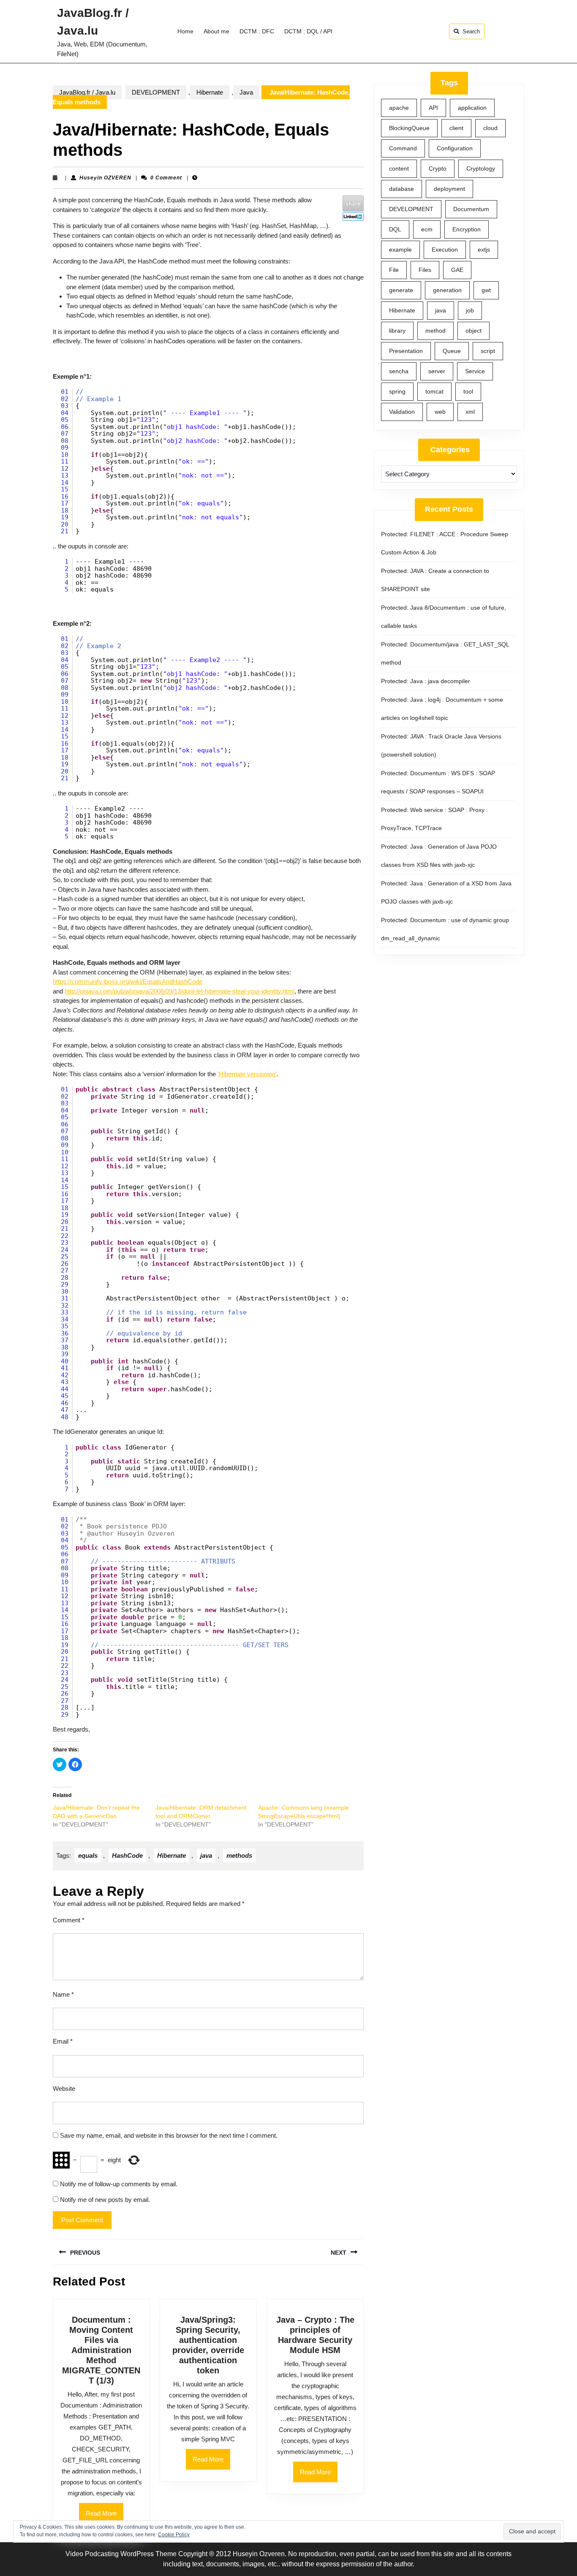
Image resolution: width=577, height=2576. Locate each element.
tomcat (434, 391)
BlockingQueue (409, 128)
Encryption (467, 229)
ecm (427, 229)
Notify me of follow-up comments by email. (119, 2184)
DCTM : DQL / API (308, 31)
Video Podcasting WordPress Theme (121, 2554)
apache (399, 108)
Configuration (455, 148)
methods (239, 1855)
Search (471, 31)
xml (470, 412)
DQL (395, 229)
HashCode (127, 1855)
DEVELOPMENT (156, 92)
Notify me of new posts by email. (105, 2200)
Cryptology (481, 168)
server (437, 371)
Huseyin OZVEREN (105, 178)
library (397, 331)
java (206, 1855)
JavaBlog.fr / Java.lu (87, 92)
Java (246, 92)
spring (397, 391)
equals (88, 1855)
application (472, 108)
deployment (449, 189)
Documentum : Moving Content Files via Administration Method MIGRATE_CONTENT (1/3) (101, 2350)
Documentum (471, 209)
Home (185, 31)
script (488, 351)
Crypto (438, 168)
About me (216, 31)
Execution (445, 250)
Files (425, 270)
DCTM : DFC (257, 31)
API (433, 108)
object (474, 331)
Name (63, 1994)
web (440, 412)
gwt (486, 290)
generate (401, 290)
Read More (211, 2462)
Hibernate (210, 92)
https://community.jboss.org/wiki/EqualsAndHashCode (128, 981)
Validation (402, 412)
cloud (490, 128)
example (400, 250)
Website (64, 2089)
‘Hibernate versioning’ (247, 1074)
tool (468, 391)
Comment (69, 1920)
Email (63, 2041)
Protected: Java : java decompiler (426, 681)
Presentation (406, 351)
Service (475, 371)
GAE (457, 270)
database (401, 189)
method (435, 331)
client (456, 128)
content (399, 168)
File (394, 270)
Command (403, 148)
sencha (399, 371)
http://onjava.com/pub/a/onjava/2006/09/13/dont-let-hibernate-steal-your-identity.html (180, 991)
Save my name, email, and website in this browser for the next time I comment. (169, 2135)
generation (447, 290)
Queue (452, 351)
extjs (484, 250)
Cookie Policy (174, 2535)
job (470, 310)
